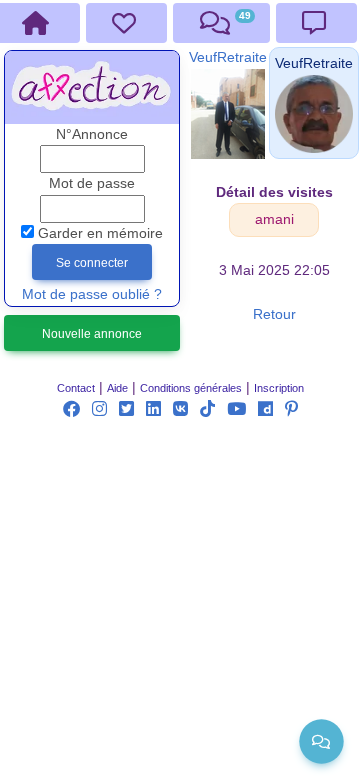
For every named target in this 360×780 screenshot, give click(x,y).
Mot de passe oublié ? (92, 294)
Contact (76, 388)
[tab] (127, 23)
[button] (314, 63)
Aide (117, 388)
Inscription (279, 388)
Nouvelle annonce (92, 334)
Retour (274, 314)
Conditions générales (191, 388)
